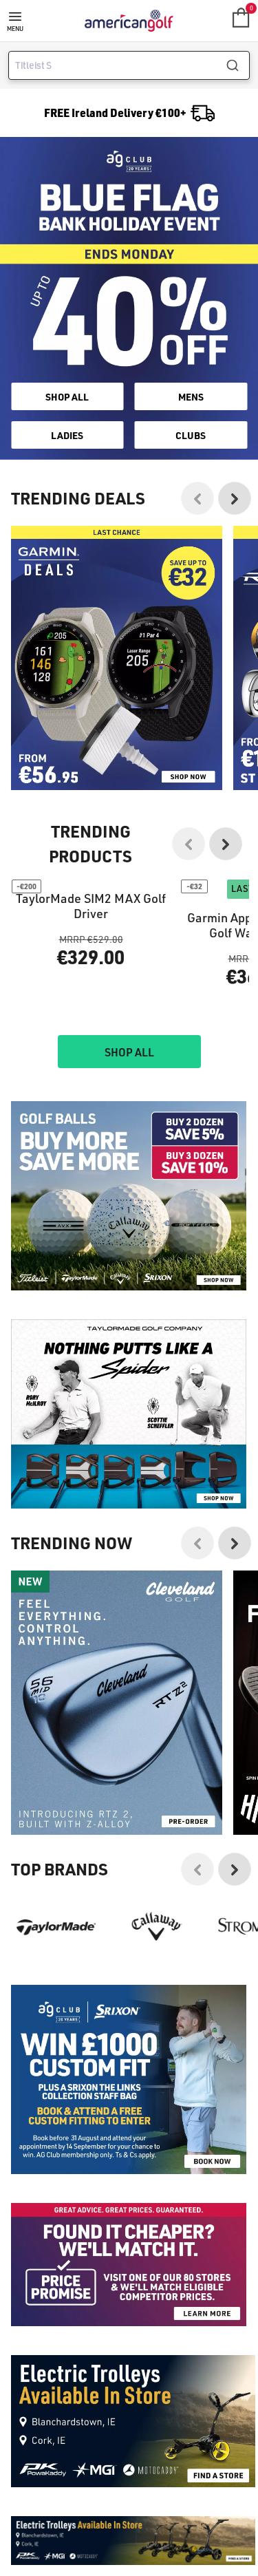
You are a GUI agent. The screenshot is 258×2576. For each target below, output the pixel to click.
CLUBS (191, 435)
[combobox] (129, 65)
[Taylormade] (56, 2056)
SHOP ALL (67, 396)
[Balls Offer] (129, 1325)
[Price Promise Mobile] (129, 2394)
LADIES (67, 435)
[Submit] (238, 65)
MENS (191, 396)
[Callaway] (157, 2056)
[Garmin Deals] (117, 658)
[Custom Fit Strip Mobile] (129, 2209)
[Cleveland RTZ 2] (117, 1832)
